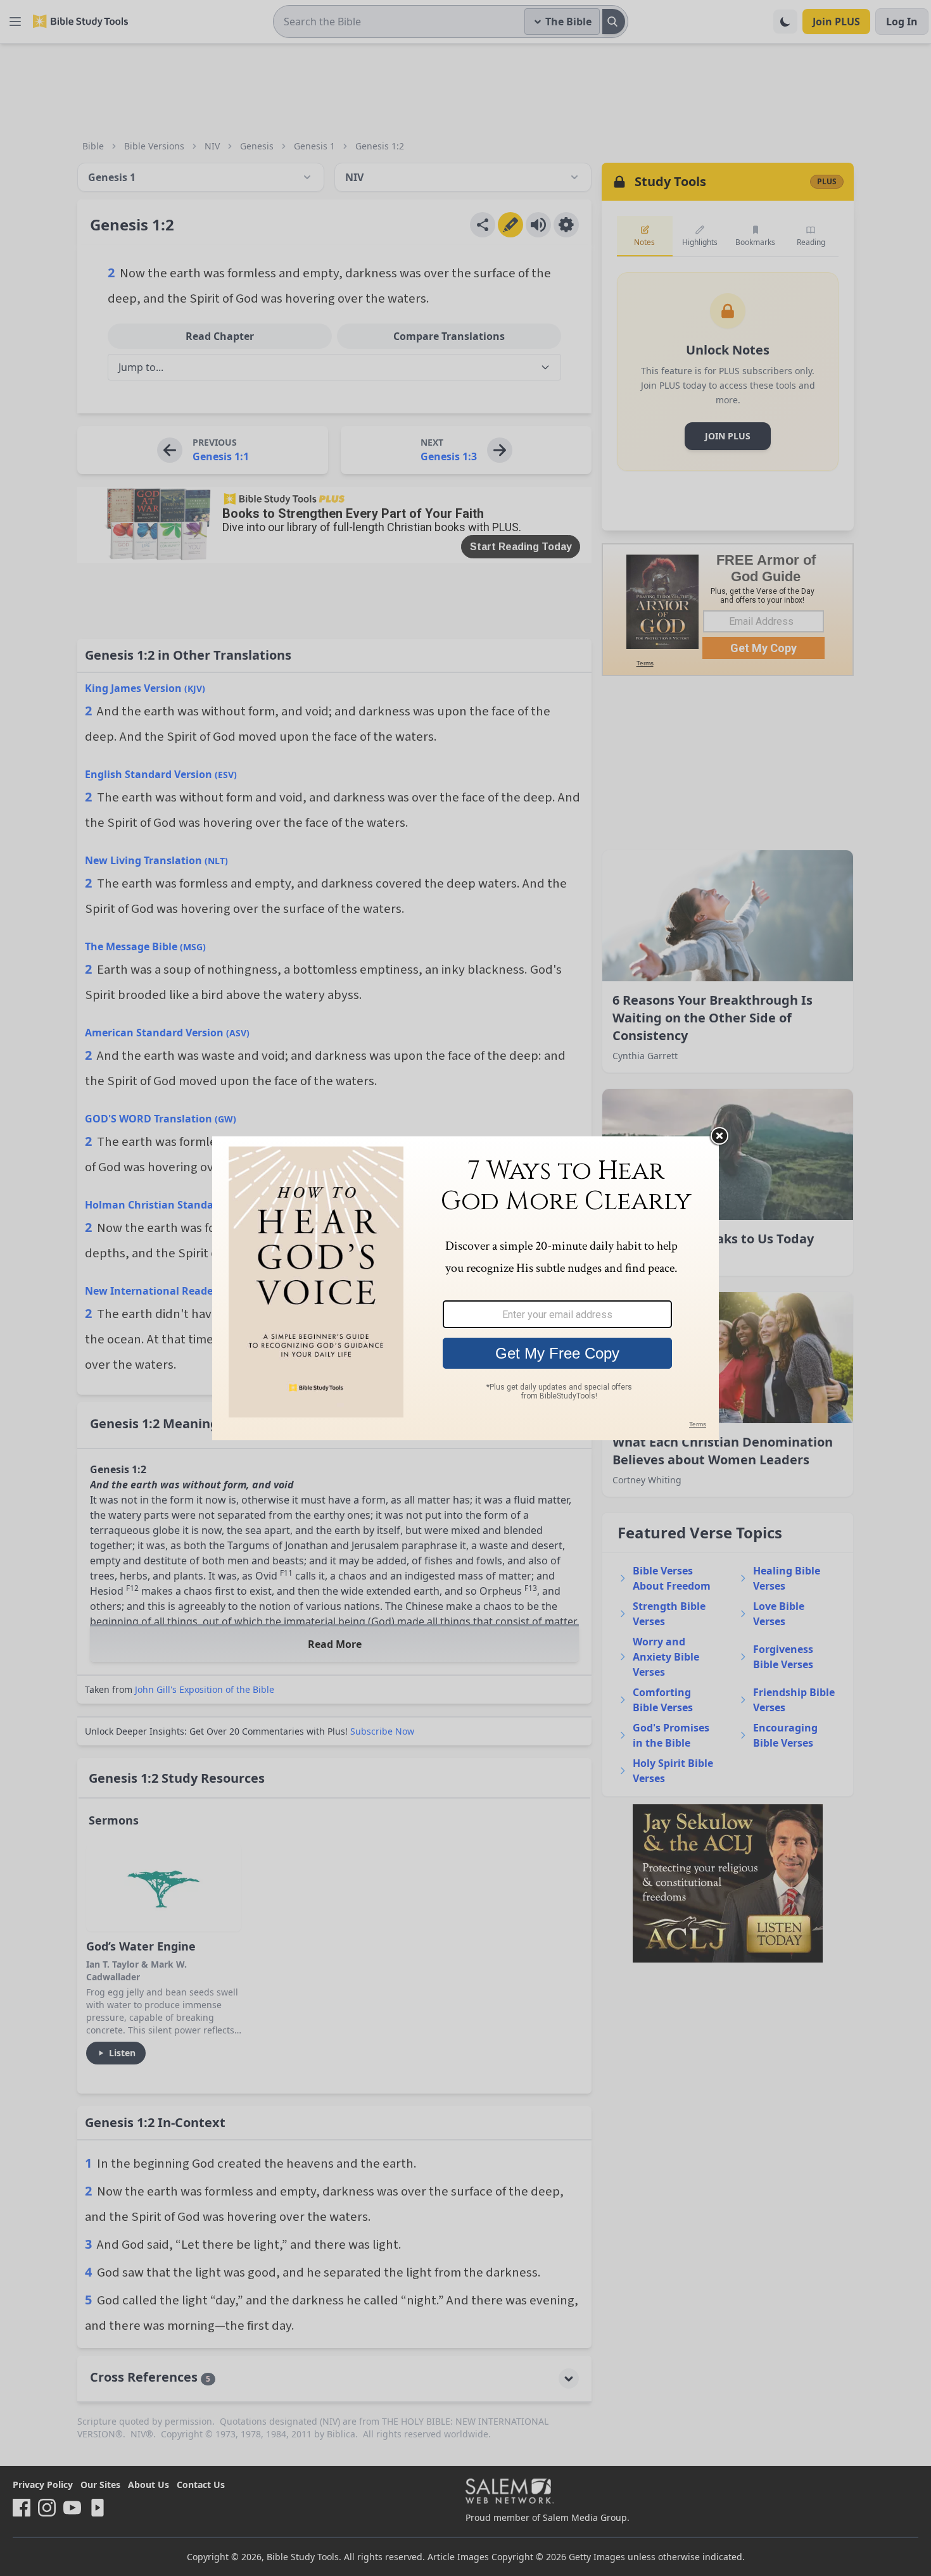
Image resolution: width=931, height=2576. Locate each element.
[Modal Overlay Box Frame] (465, 1288)
